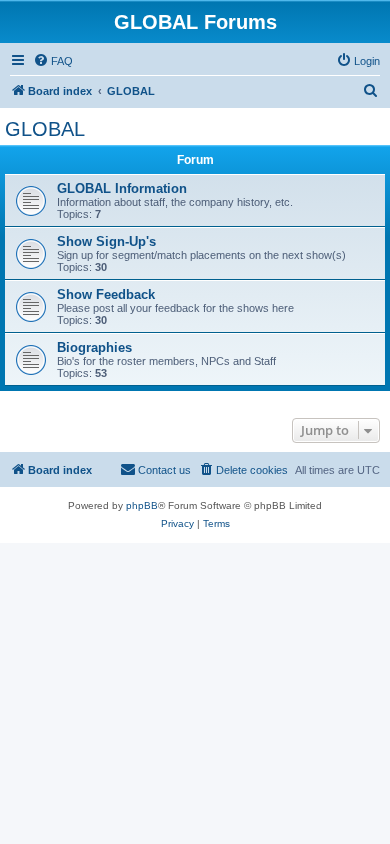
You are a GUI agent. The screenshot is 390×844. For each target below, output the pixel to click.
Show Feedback (106, 294)
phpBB (142, 505)
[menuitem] (53, 61)
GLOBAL (45, 129)
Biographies (94, 347)
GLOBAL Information (122, 188)
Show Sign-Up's (106, 241)
